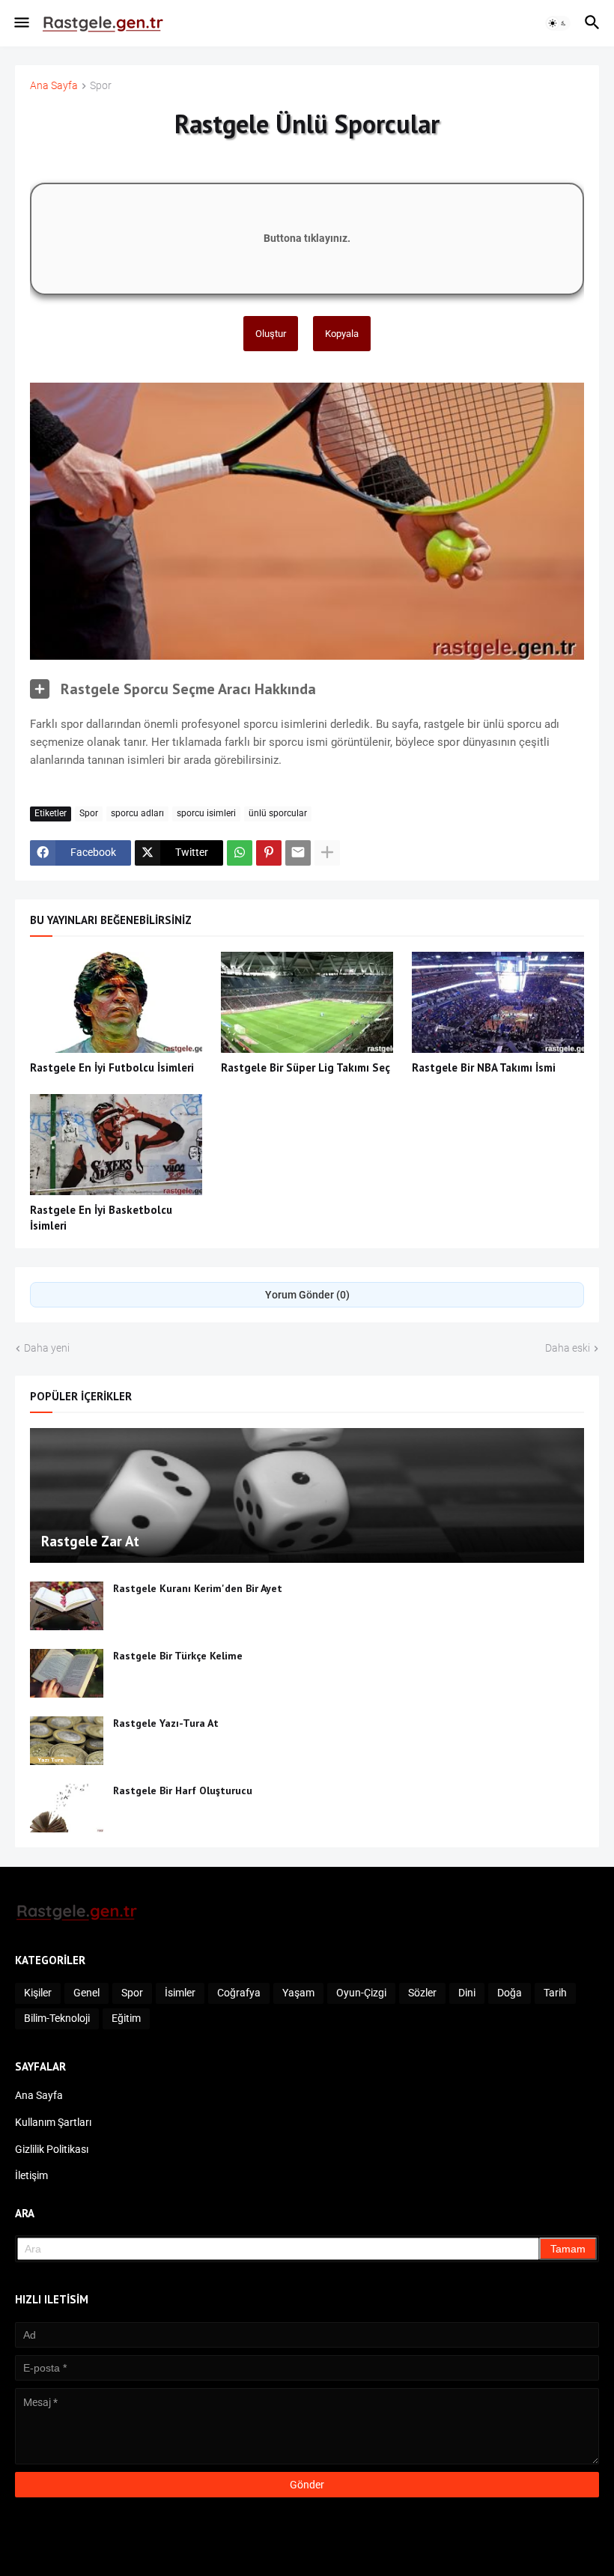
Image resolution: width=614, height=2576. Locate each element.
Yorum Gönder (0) (307, 1295)
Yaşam (298, 1993)
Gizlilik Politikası (52, 2149)
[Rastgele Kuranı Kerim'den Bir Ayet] (67, 1606)
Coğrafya (239, 1993)
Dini (467, 1993)
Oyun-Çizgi (361, 1993)
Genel (86, 1993)
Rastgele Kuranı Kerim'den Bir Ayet (198, 1588)
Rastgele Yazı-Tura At (166, 1723)
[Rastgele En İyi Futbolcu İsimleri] (116, 1002)
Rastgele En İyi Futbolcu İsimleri (112, 1067)
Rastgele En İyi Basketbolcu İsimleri (101, 1217)
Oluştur (271, 334)
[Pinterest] (269, 853)
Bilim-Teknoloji (57, 2018)
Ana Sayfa (54, 86)
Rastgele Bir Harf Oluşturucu (183, 1790)
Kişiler (38, 1993)
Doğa (510, 1993)
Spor (101, 86)
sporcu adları (137, 813)
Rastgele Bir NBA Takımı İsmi (484, 1067)
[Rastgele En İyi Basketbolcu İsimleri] (116, 1145)
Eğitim (126, 2018)
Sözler (422, 1993)
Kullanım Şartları (53, 2122)
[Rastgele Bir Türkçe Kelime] (67, 1673)
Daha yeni (47, 1348)
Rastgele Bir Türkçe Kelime (178, 1656)
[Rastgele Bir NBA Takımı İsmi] (498, 1002)
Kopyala (342, 334)
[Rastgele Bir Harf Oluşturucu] (67, 1808)
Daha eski (568, 1348)
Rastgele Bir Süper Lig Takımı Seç (306, 1067)
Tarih (555, 1993)
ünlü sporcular (278, 813)
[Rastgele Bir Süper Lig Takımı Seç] (307, 1002)
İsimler (180, 1993)
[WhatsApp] (240, 853)
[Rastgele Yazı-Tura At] (67, 1741)
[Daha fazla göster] (327, 853)
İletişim (31, 2175)
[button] (21, 23)
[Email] (298, 853)
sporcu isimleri (206, 813)
